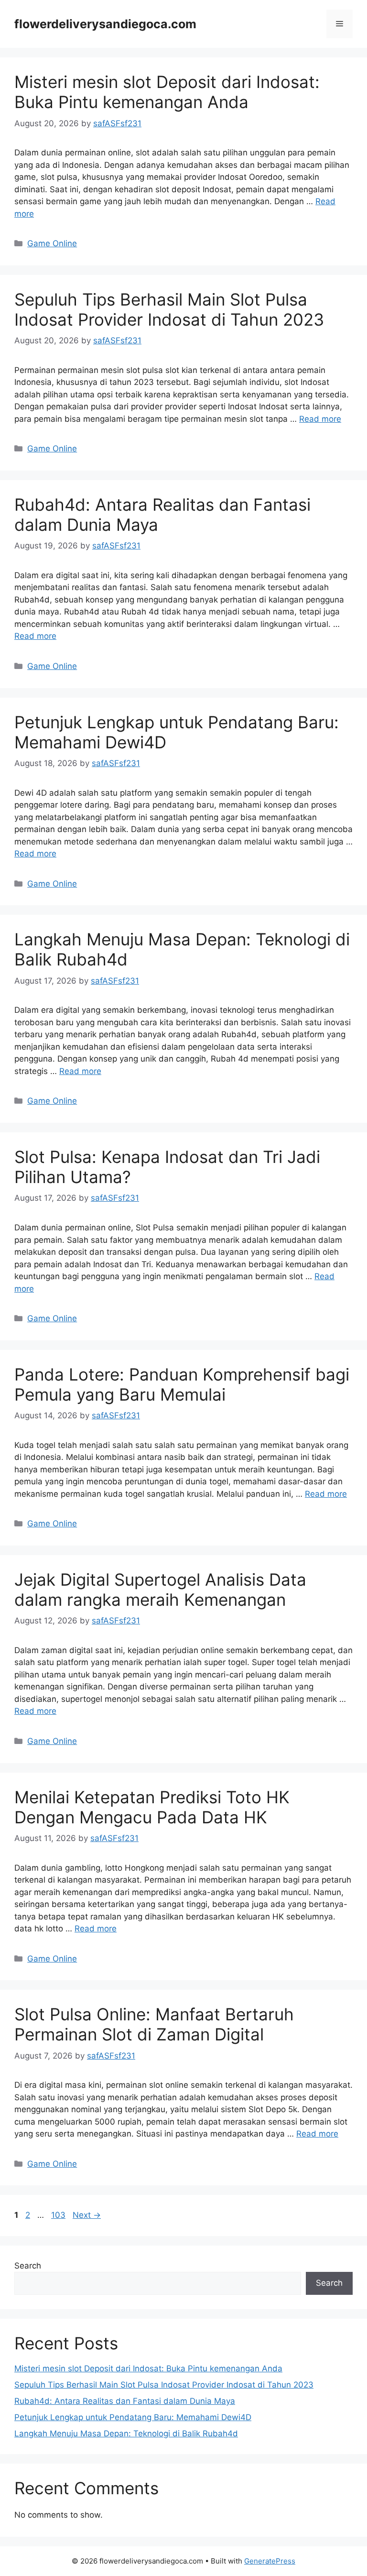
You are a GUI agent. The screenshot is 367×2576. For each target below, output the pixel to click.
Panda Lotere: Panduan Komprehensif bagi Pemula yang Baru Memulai (182, 1384)
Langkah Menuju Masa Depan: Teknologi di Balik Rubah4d (126, 2433)
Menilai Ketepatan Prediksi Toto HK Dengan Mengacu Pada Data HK (152, 1807)
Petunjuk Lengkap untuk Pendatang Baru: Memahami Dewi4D (133, 2417)
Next (87, 2215)
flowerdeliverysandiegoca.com (105, 24)
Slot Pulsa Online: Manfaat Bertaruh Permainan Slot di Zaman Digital (154, 2024)
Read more (320, 419)
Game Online (52, 243)
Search (28, 2266)
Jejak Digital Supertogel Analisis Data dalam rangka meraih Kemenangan (160, 1589)
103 (59, 2215)
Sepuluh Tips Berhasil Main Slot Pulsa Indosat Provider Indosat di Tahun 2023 (169, 309)
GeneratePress (270, 2561)
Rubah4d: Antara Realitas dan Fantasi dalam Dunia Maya (125, 2401)
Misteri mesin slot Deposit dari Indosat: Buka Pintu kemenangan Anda (167, 92)
